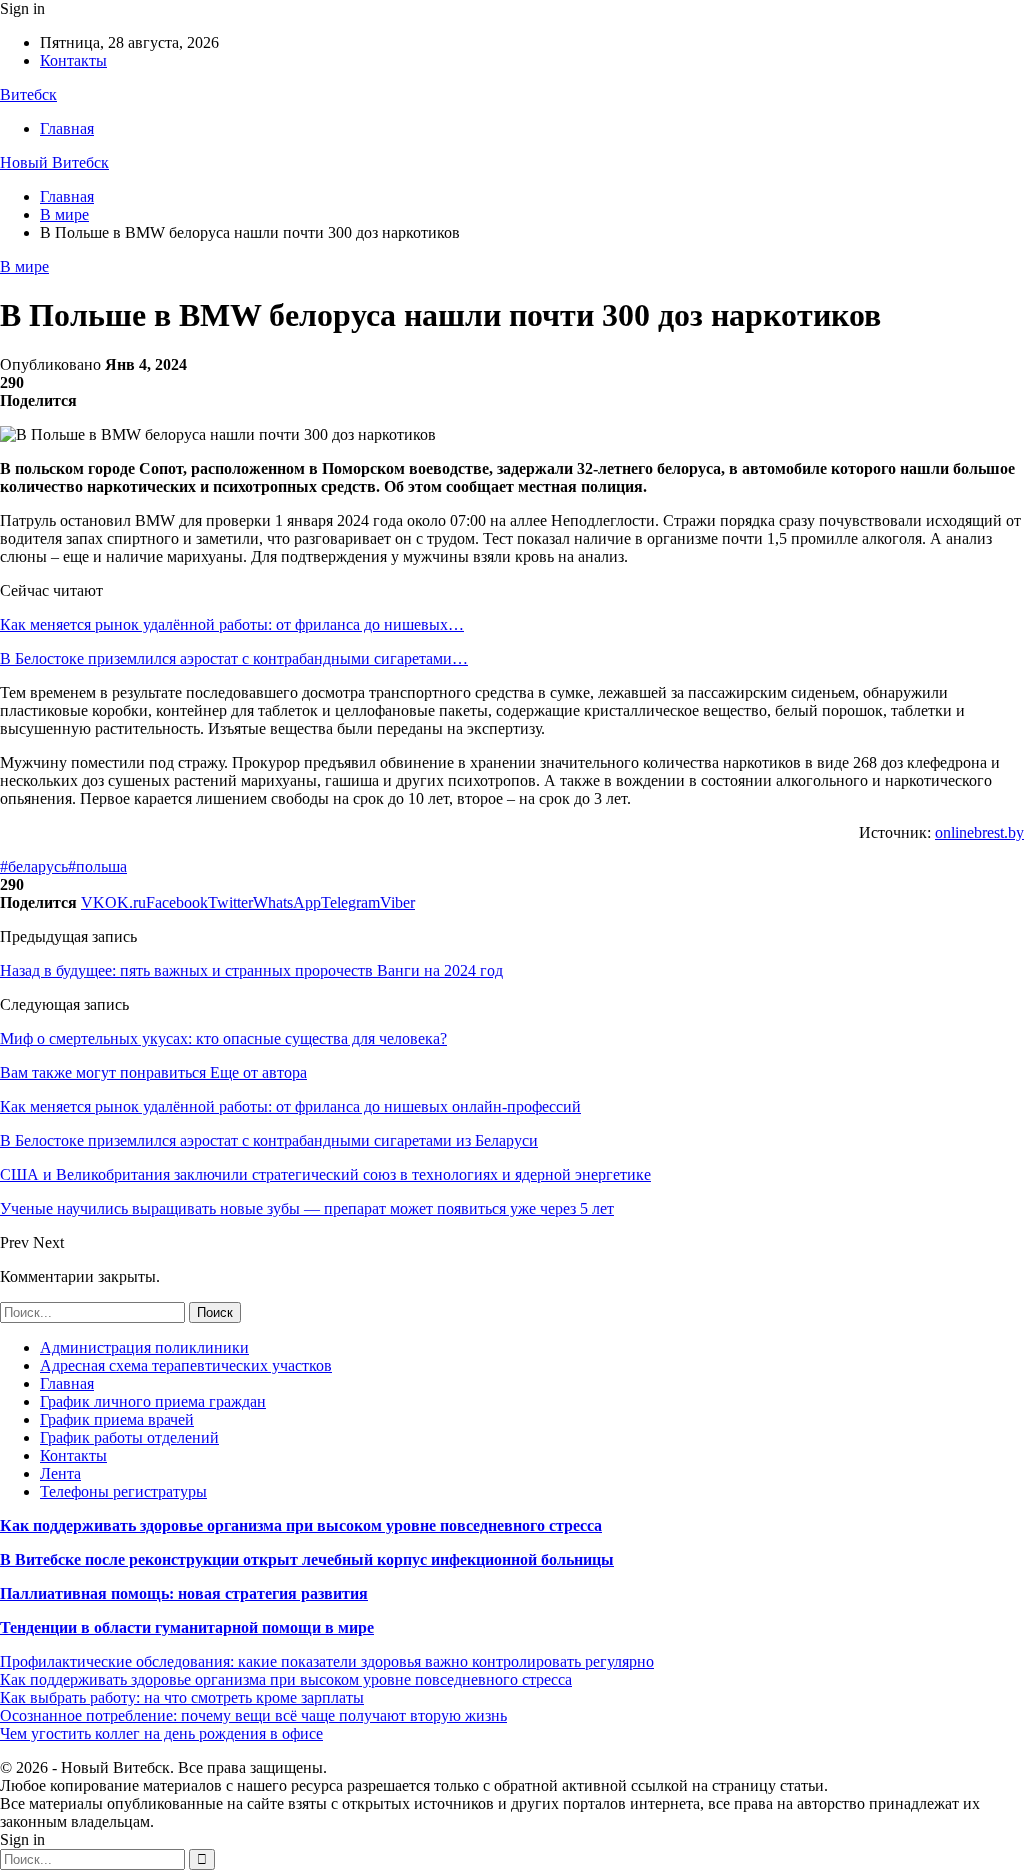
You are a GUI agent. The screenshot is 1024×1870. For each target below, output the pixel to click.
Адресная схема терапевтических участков (186, 1365)
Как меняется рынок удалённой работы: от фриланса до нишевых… (232, 624)
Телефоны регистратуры (123, 1491)
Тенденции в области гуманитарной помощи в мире (187, 1627)
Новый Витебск (54, 162)
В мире (24, 266)
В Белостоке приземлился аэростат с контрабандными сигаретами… (234, 658)
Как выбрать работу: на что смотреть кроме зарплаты (182, 1697)
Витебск (28, 94)
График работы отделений (129, 1437)
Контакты (73, 60)
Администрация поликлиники (144, 1347)
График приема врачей (117, 1419)
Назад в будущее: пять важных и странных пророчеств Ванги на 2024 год (251, 970)
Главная (67, 128)
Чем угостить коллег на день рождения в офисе (161, 1733)
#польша (97, 866)
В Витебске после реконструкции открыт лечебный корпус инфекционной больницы (307, 1559)
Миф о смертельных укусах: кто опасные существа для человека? (223, 1038)
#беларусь (34, 866)
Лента (60, 1473)
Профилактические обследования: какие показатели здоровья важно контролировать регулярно (327, 1661)
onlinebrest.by (979, 832)
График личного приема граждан (153, 1401)
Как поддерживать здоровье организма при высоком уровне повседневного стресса (301, 1525)
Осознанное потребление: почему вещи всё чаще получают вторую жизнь (253, 1715)
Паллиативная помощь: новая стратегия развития (184, 1593)
